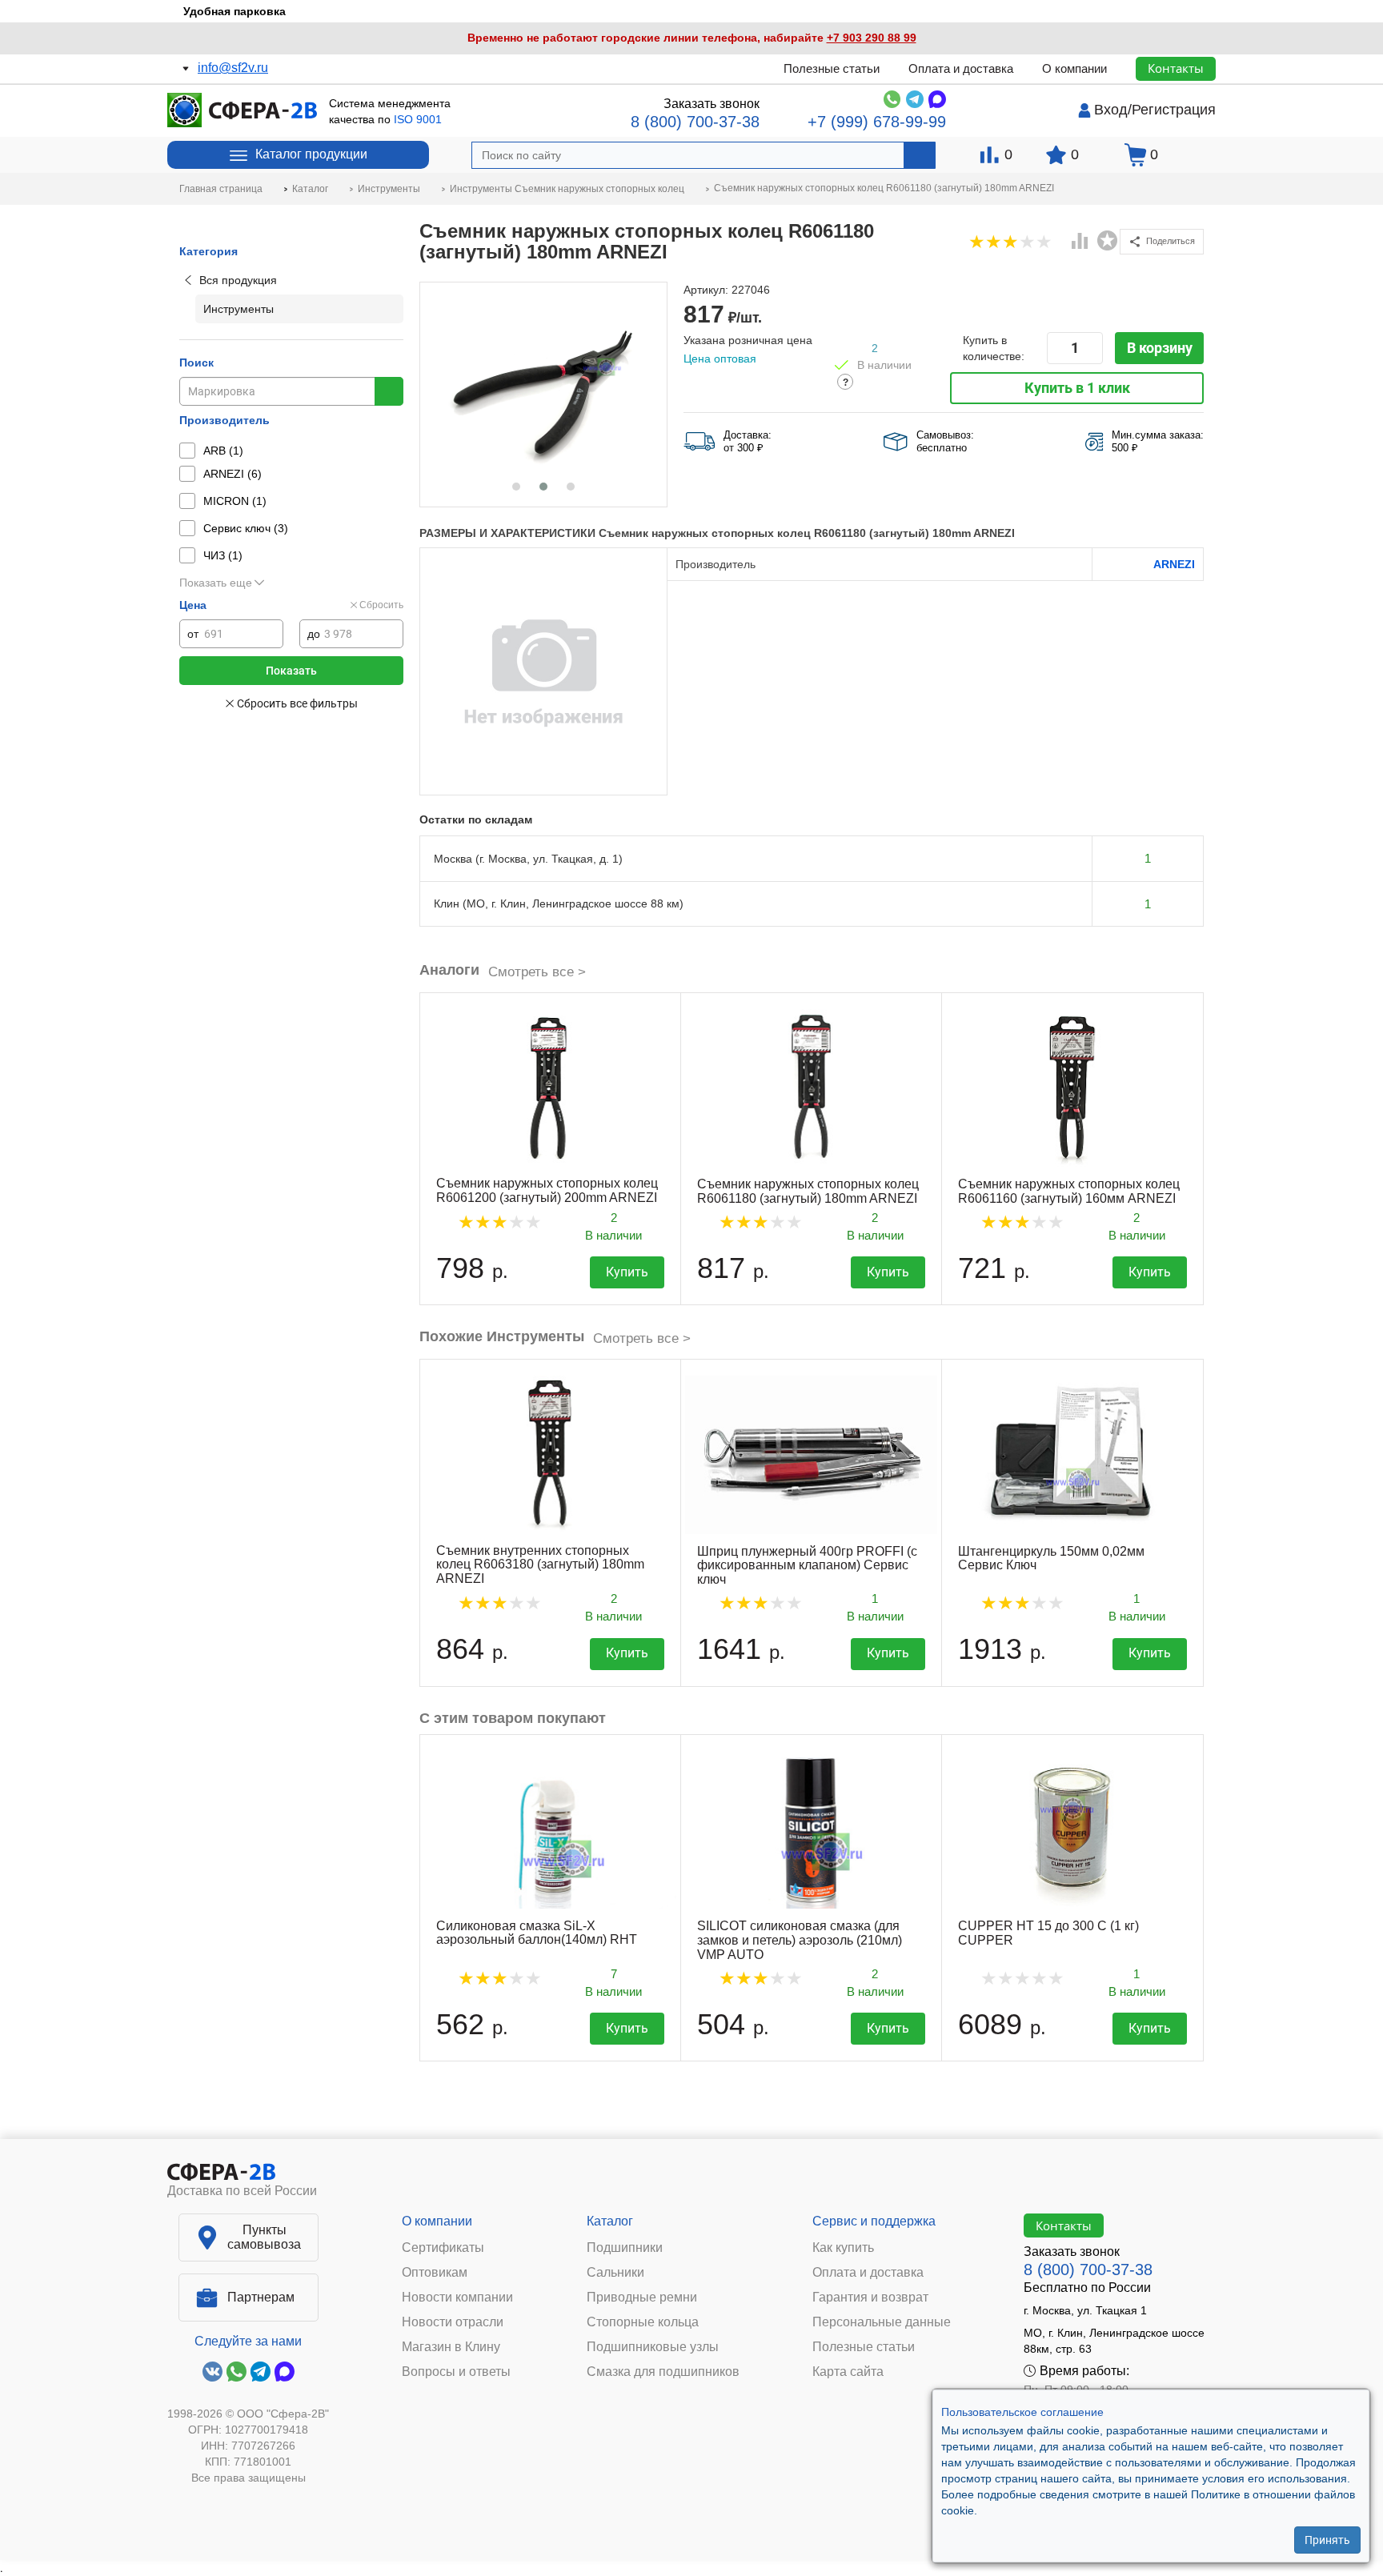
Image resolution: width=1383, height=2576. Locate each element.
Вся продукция (238, 280)
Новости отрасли (453, 2322)
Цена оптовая (720, 359)
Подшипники (625, 2248)
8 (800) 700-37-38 (695, 122)
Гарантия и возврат (870, 2298)
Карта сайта (848, 2372)
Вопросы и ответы (456, 2372)
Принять (1327, 2540)
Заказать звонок (712, 104)
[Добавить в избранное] (1108, 241)
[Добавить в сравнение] (1080, 242)
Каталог (610, 2221)
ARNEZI (1174, 564)
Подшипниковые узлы (653, 2347)
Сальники (615, 2273)
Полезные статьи (832, 68)
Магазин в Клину (451, 2347)
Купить (627, 1272)
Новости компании (457, 2298)
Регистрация (1174, 110)
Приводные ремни (642, 2298)
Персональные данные (882, 2322)
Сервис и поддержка (874, 2221)
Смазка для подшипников (663, 2372)
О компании (1074, 68)
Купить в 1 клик (1077, 388)
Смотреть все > (537, 972)
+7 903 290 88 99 (872, 38)
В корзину (1160, 348)
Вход (1111, 110)
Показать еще (216, 583)
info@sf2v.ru (233, 68)
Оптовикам (435, 2273)
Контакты (1176, 68)
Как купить (843, 2248)
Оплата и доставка (961, 68)
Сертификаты (443, 2248)
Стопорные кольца (643, 2322)
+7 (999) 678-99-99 (877, 122)
